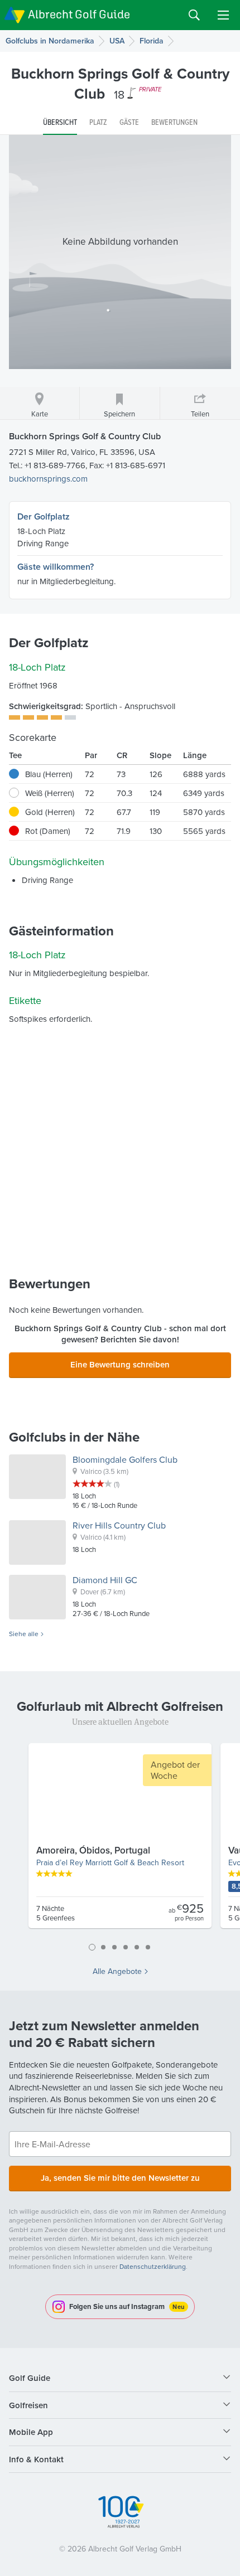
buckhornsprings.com (48, 479)
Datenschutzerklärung (153, 2266)
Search (194, 15)
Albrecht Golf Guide (79, 14)
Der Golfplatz (44, 516)
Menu (223, 15)
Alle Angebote (117, 1971)
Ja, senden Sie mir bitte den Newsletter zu (120, 2178)
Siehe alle (24, 1634)
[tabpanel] (120, 1840)
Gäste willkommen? (56, 567)
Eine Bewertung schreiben (120, 1364)
